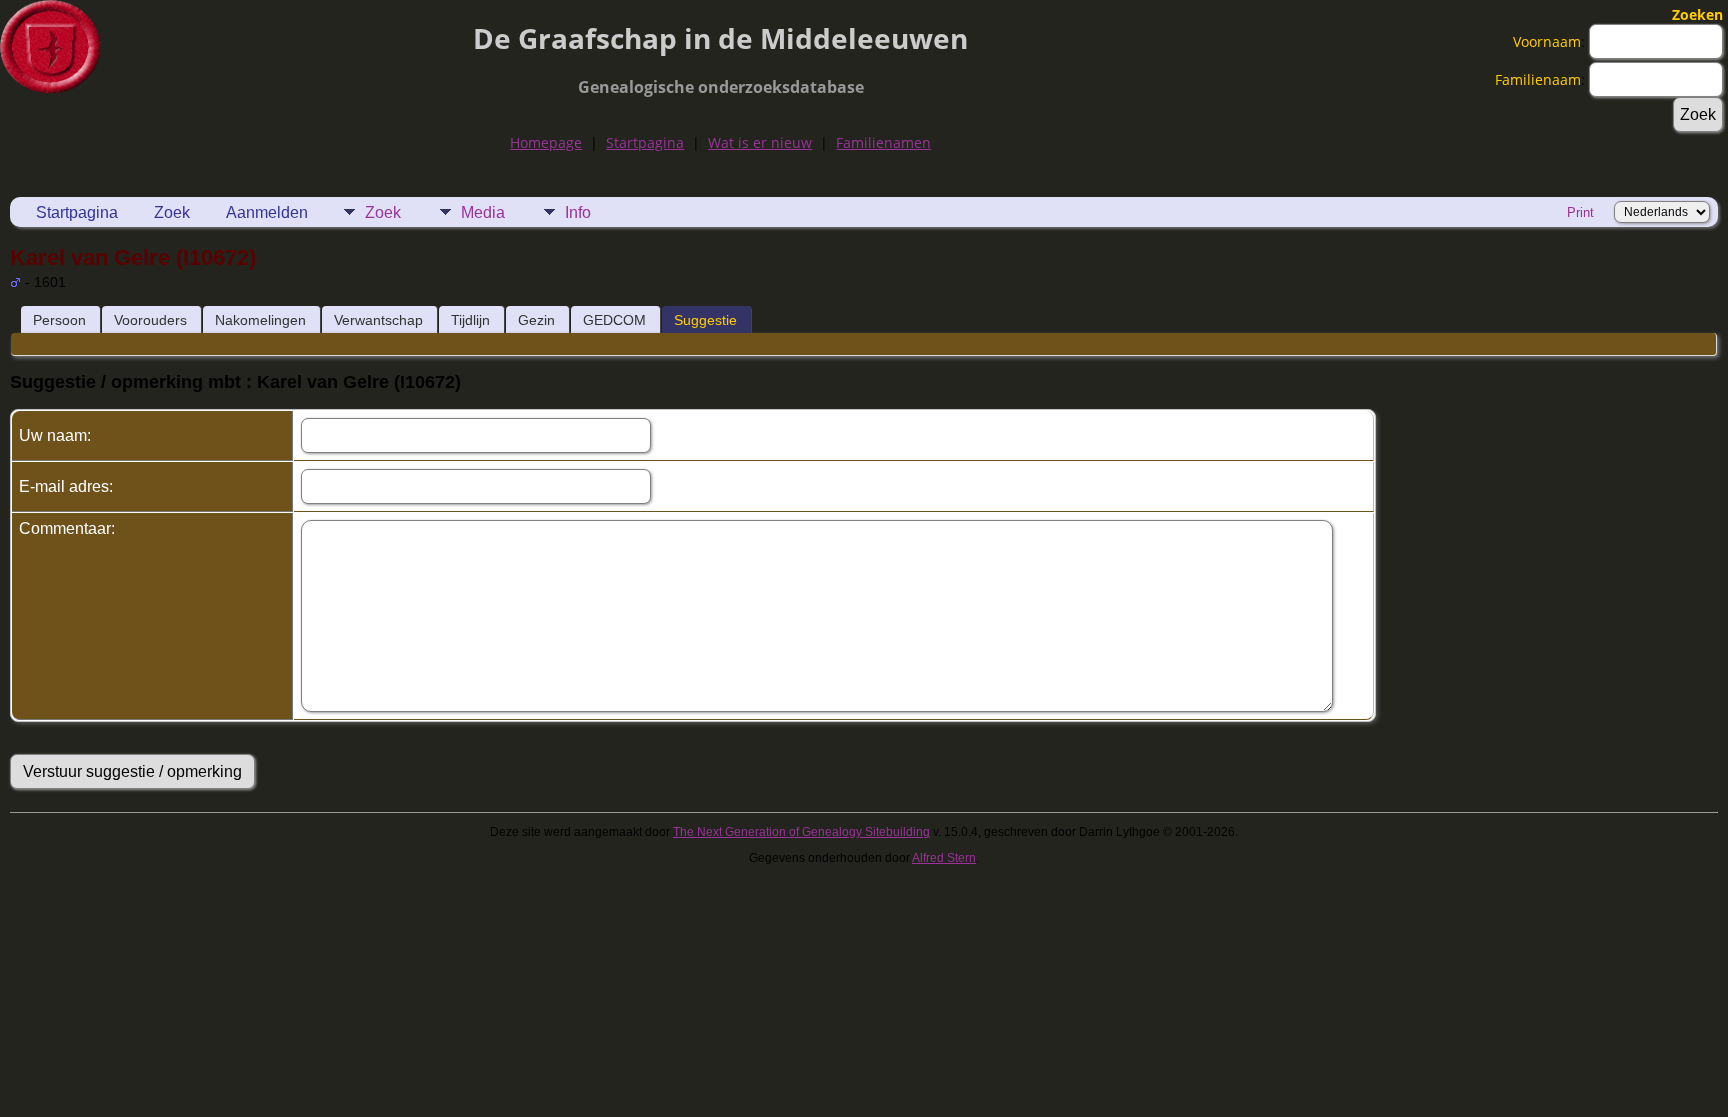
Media (483, 212)
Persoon (59, 320)
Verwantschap (378, 320)
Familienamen (883, 142)
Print (1580, 212)
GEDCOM (614, 320)
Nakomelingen (260, 320)
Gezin (536, 320)
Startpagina (645, 142)
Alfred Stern (944, 858)
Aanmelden (267, 212)
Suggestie (705, 320)
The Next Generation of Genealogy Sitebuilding (801, 832)
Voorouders (150, 320)
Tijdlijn (470, 320)
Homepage (546, 142)
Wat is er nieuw (760, 142)
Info (578, 212)
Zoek (172, 212)
